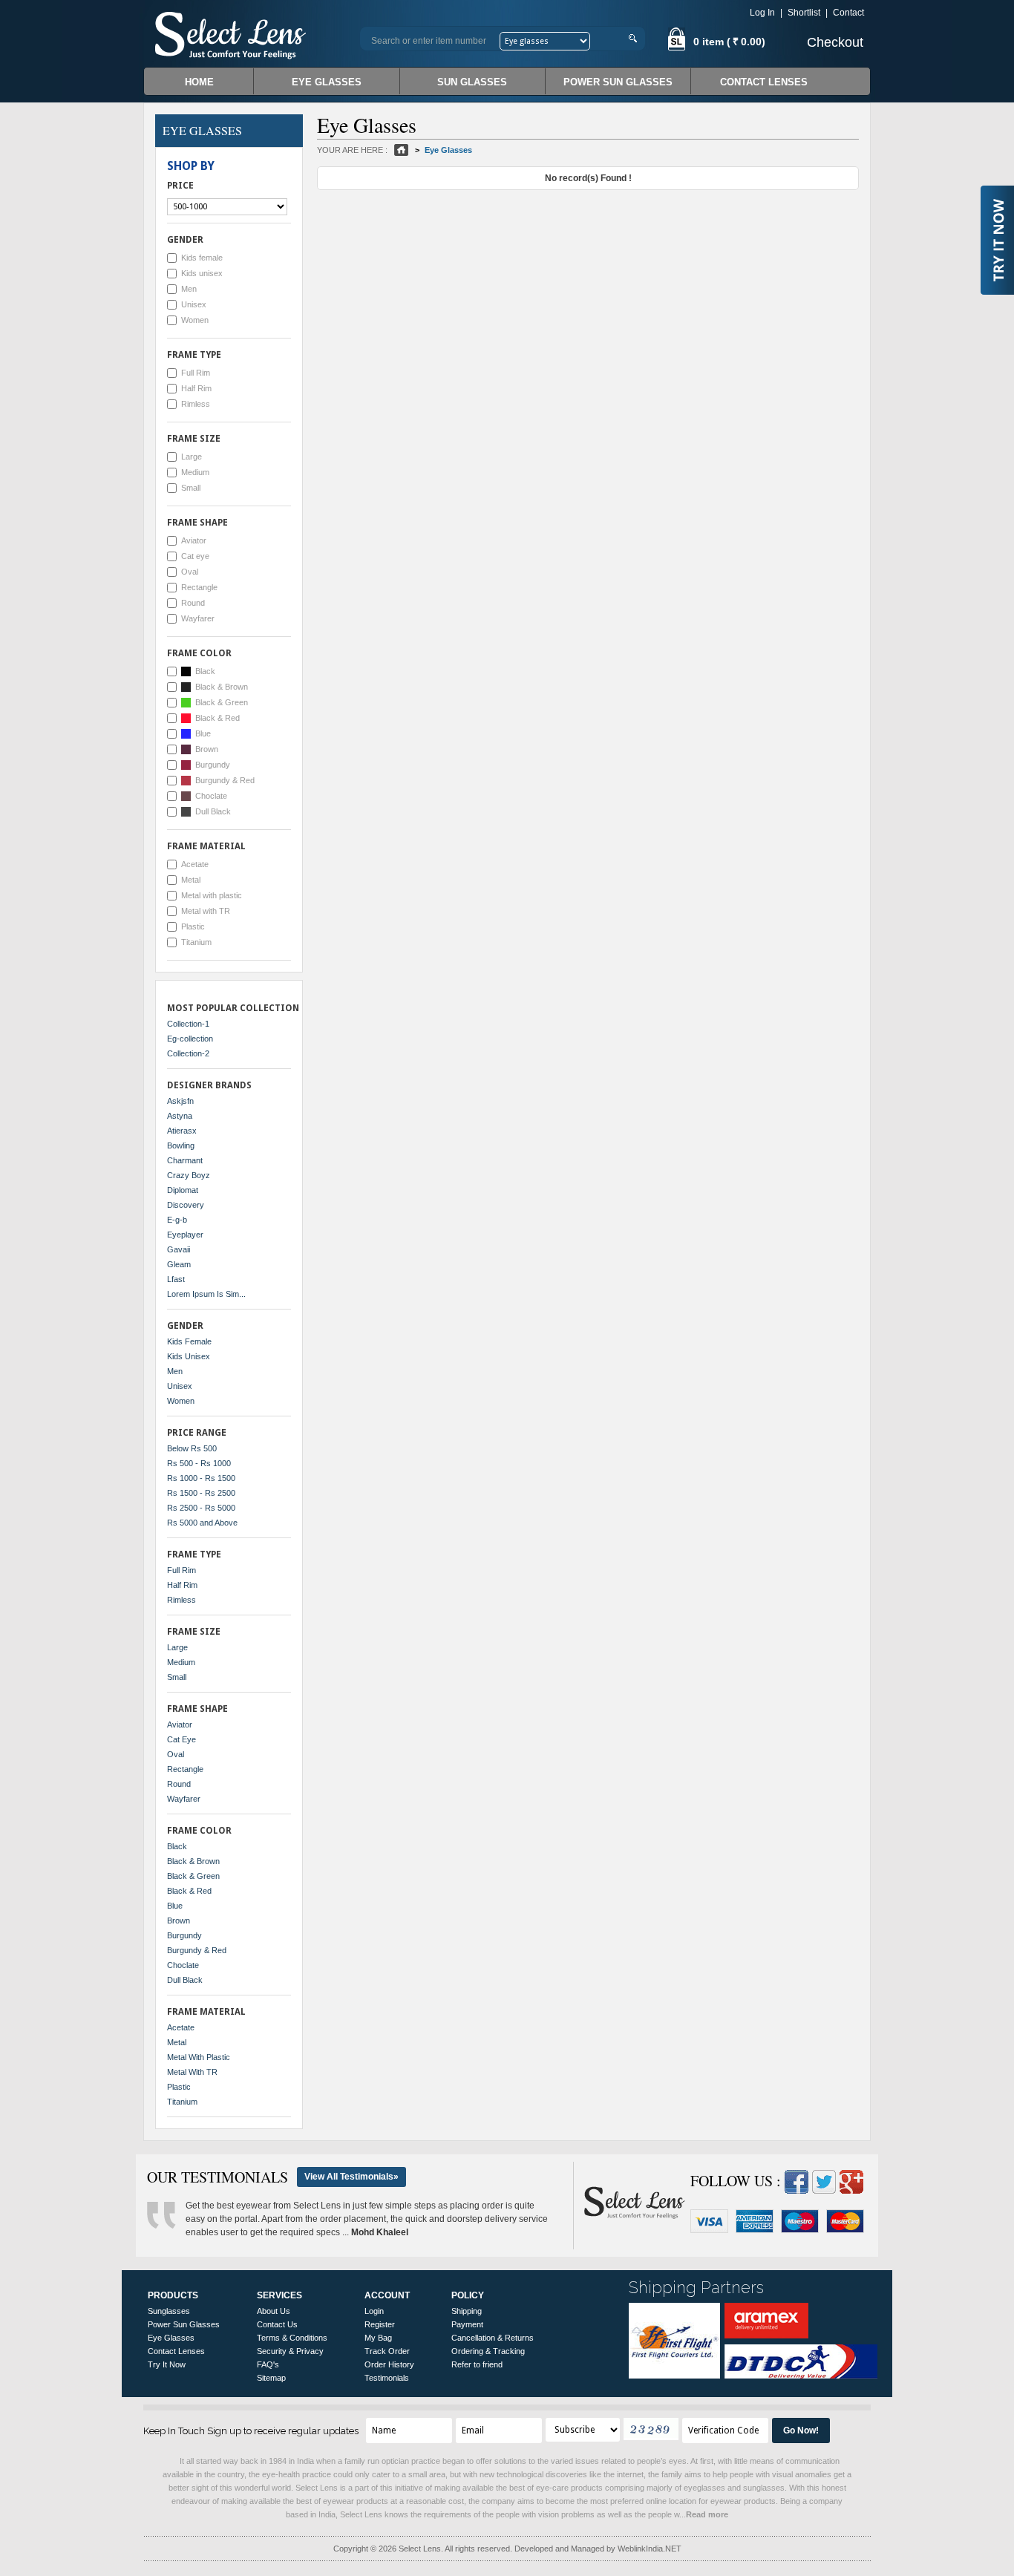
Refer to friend (477, 2364)
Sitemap (271, 2378)
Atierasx (182, 1131)
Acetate (195, 864)
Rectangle (199, 587)
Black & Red (217, 718)
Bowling (181, 1145)
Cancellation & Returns (493, 2338)
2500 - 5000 (201, 1508)
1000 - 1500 (201, 1478)
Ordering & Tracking (488, 2351)
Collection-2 (188, 1053)
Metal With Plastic (199, 2057)
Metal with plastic (212, 895)
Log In (762, 13)
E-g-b (177, 1220)
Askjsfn (180, 1101)
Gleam (179, 1264)
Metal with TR (206, 911)
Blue (203, 733)
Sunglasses (169, 2311)
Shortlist (804, 13)
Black (205, 671)
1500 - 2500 (201, 1493)
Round (193, 603)
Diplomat (183, 1190)
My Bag (378, 2338)
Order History (389, 2364)
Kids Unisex (189, 1356)
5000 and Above (202, 1523)
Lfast (176, 1279)
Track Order (387, 2351)
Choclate (211, 796)
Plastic (193, 926)
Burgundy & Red (225, 780)
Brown (207, 749)
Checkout (835, 42)
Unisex (194, 304)
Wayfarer (198, 618)
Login (374, 2311)
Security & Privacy (290, 2351)
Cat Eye (181, 1739)
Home (199, 82)
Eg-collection (190, 1039)
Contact (848, 13)
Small (191, 488)
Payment (467, 2324)
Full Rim (196, 373)
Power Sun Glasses (184, 2324)
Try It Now (167, 2364)
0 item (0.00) (728, 42)
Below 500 (192, 1448)
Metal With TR (192, 2072)
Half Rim (196, 388)
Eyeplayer (185, 1235)
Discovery (186, 1205)
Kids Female (189, 1341)
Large (192, 457)
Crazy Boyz (189, 1175)
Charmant (185, 1160)
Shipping (467, 2311)
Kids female (202, 258)
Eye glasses (327, 82)
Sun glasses (472, 82)
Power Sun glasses (618, 82)
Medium (195, 472)
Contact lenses (764, 82)
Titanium (196, 942)
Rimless (196, 404)
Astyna (180, 1116)
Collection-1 (188, 1024)
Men (189, 289)
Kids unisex (202, 273)
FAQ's (268, 2364)
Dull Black (213, 811)
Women (195, 320)
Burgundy (213, 765)
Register (380, 2324)
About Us (274, 2311)
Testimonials (387, 2378)
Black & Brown (222, 687)
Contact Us (277, 2324)
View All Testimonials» (351, 2177)
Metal (191, 880)
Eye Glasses (171, 2338)
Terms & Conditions (292, 2338)
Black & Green (222, 702)
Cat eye (195, 556)
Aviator (194, 540)
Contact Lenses (176, 2351)
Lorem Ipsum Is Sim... (206, 1294)
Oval (190, 572)
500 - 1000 (199, 1463)
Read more (707, 2514)
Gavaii (179, 1249)
